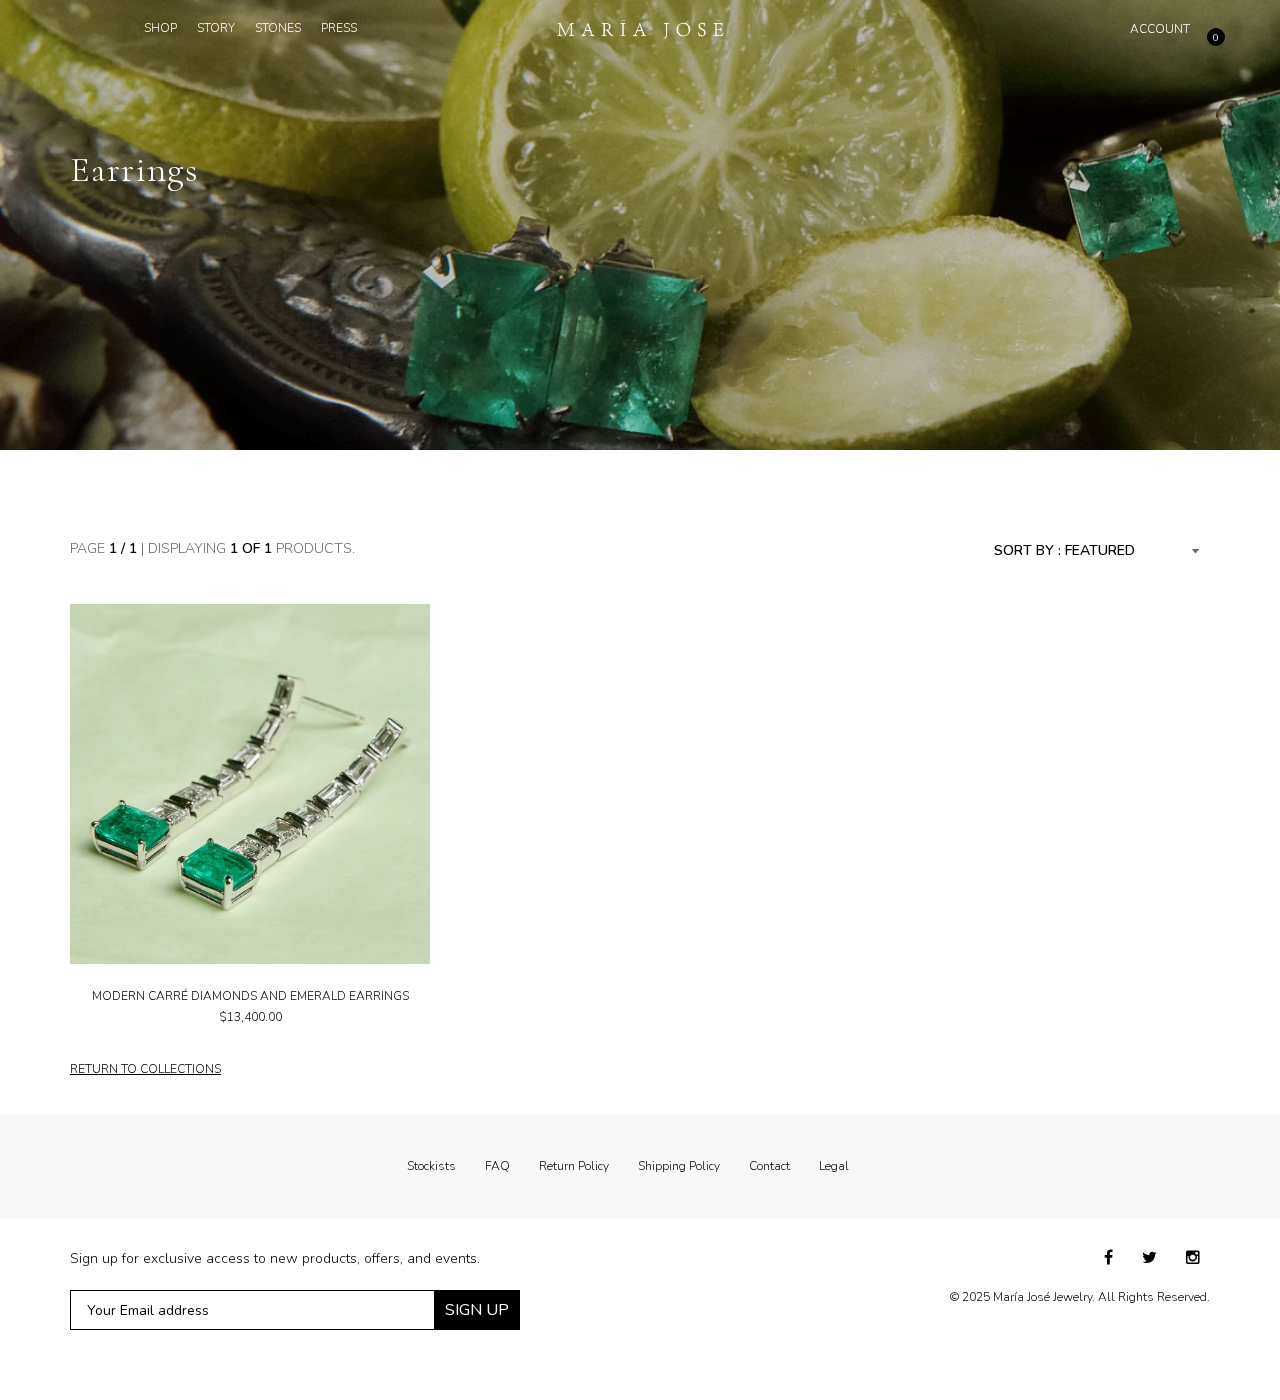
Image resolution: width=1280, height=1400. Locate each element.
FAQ (497, 1166)
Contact (769, 1166)
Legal (834, 1166)
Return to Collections (145, 1069)
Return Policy (574, 1166)
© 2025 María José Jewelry (1021, 1297)
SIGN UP (477, 1310)
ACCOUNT (1160, 29)
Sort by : (1027, 550)
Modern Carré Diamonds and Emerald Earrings (250, 996)
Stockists (431, 1166)
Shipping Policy (679, 1166)
